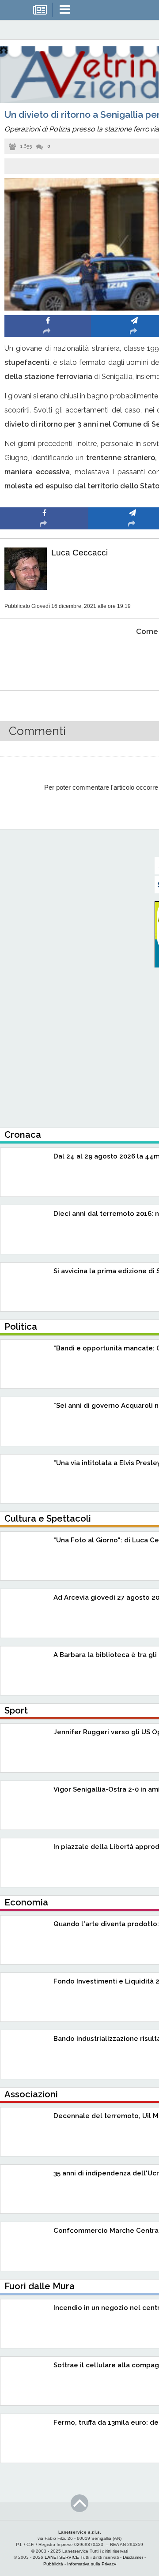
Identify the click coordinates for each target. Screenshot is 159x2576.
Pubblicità (53, 2564)
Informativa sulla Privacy (92, 2564)
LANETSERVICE (62, 2557)
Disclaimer (133, 2557)
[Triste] (133, 658)
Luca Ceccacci (79, 553)
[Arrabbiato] (44, 658)
